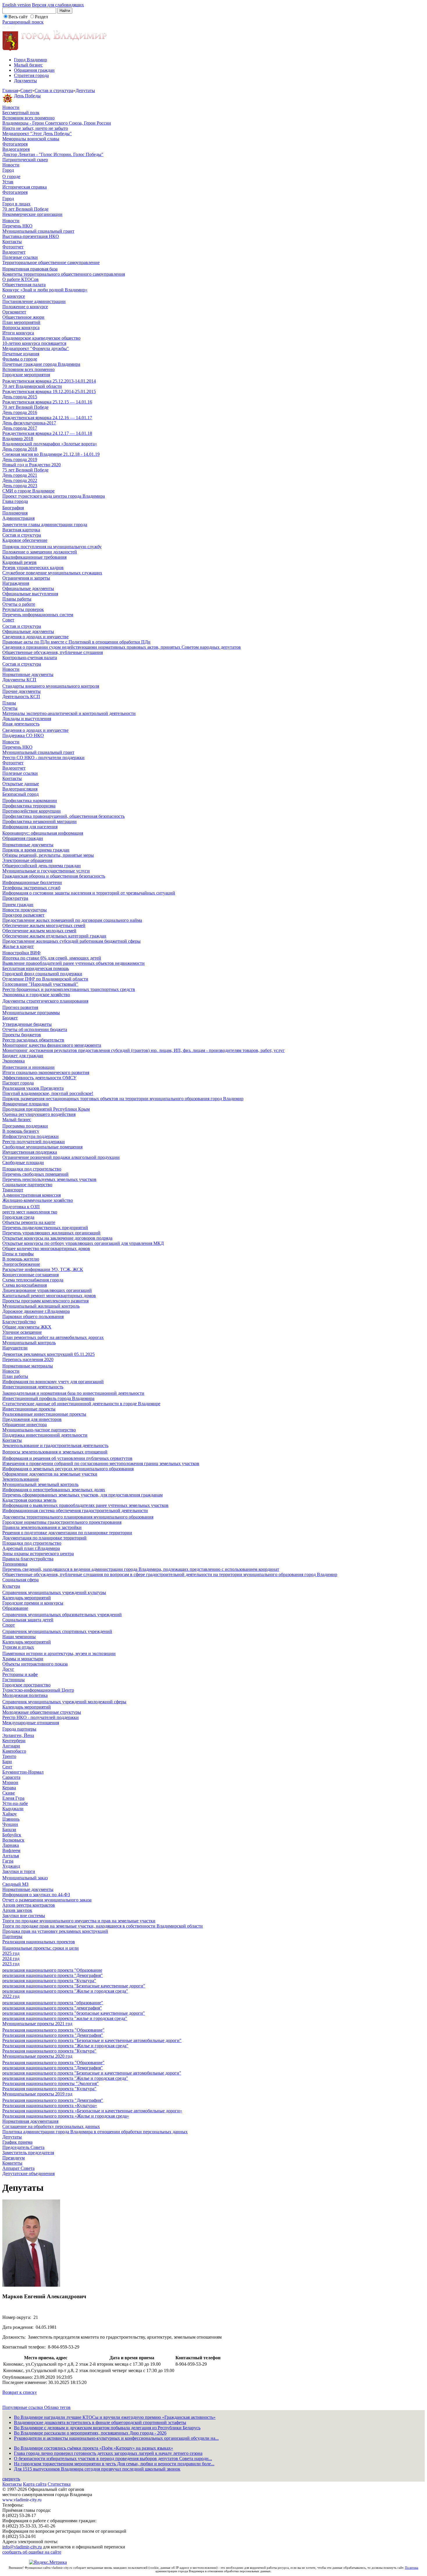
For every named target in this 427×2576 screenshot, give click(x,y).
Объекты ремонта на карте (29, 1222)
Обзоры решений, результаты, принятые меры (48, 855)
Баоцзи (9, 1830)
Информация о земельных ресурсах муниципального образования (68, 1469)
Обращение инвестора (25, 1425)
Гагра (8, 1861)
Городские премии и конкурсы (33, 1603)
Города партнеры (19, 1729)
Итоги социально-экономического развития (46, 1072)
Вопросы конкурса (21, 328)
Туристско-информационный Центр (38, 1690)
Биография (13, 508)
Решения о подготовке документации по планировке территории (67, 1533)
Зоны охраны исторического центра (38, 1554)
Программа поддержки (25, 1126)
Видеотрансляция (20, 789)
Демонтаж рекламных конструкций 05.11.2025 (49, 1354)
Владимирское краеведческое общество (41, 338)
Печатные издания (21, 354)
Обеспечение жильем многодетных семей (44, 925)
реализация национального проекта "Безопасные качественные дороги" (74, 1986)
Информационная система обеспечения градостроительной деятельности (75, 1511)
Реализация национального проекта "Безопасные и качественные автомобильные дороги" (92, 2040)
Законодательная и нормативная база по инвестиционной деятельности (73, 1393)
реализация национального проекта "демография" (52, 2008)
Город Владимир (31, 60)
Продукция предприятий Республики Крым (46, 1109)
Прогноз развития (20, 1007)
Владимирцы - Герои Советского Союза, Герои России (57, 123)
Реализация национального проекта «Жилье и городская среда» (66, 2116)
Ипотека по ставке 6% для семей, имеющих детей (52, 958)
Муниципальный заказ (25, 1878)
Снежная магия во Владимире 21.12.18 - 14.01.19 (51, 454)
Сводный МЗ (15, 1884)
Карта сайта (35, 2484)
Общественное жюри (23, 317)
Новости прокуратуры (25, 910)
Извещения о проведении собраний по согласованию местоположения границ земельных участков (101, 1463)
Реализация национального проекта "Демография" (53, 2035)
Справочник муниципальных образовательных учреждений (62, 1615)
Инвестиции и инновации (28, 1067)
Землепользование (21, 1479)
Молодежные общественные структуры (42, 1712)
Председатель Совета (23, 2147)
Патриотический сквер (25, 160)
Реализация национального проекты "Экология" (51, 2083)
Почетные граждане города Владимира (41, 364)
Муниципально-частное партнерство (39, 1430)
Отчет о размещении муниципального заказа (47, 1900)
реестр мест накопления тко (30, 1212)
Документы (25, 81)
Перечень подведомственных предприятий (45, 1228)
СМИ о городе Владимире (28, 491)
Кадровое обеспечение (25, 540)
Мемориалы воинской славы (31, 139)
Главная (10, 90)
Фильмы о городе (20, 359)
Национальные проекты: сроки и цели (41, 1948)
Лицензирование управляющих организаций (47, 1290)
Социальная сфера (20, 1580)
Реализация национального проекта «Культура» (50, 2106)
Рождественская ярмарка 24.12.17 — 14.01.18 (47, 433)
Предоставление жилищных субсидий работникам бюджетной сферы (71, 941)
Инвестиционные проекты (29, 1409)
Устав (8, 182)
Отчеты (10, 708)
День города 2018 (20, 449)
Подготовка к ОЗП (21, 1207)
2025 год (11, 1953)
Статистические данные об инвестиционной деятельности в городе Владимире (81, 1404)
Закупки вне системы (24, 1916)
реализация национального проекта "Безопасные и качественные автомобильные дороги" (92, 2073)
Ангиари (11, 1746)
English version (17, 5)
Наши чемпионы (19, 1637)
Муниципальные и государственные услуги (46, 871)
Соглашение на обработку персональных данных (51, 2126)
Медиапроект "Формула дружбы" (36, 348)
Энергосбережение (21, 1264)
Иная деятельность (21, 724)
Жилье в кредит (18, 946)
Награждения (16, 583)
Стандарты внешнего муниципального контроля (51, 686)
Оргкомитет (14, 312)
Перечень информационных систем (38, 615)
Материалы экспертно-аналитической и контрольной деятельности (69, 713)
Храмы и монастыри (23, 1659)
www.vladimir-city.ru (22, 2500)
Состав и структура (54, 90)
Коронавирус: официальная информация (43, 833)
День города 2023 (20, 486)
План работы (15, 1376)
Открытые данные (21, 784)
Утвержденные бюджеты (27, 1024)
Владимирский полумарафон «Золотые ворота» (50, 444)
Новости (11, 107)
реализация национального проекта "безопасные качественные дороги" (74, 2013)
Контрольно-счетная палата (30, 658)
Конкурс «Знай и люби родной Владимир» (45, 290)
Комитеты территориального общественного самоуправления (64, 274)
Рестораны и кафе (20, 1674)
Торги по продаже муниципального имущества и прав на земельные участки (79, 1921)
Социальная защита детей (28, 1620)
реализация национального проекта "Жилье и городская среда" (65, 1991)
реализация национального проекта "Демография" (53, 1975)
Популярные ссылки (23, 2407)
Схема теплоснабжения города (33, 1280)
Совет (26, 90)
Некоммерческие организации (32, 214)
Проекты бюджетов (22, 1035)
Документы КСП (19, 680)
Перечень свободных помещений (35, 1174)
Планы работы (17, 599)
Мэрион (10, 1782)
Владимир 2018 (18, 439)
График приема (17, 2142)
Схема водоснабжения (25, 1285)
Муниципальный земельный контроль (40, 1484)
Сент (7, 1767)
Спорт (9, 1625)
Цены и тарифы (18, 1254)
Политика (412, 2568)
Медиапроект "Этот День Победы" (37, 133)
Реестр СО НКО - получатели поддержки (43, 758)
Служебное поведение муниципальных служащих (52, 573)
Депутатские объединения (28, 2173)
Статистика (59, 2484)
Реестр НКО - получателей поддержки (41, 1717)
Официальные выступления (30, 594)
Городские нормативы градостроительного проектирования (62, 1522)
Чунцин (10, 1824)
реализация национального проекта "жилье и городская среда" (65, 2018)
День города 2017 (20, 428)
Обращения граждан (34, 70)
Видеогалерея (16, 149)
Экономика (14, 1061)
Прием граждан (18, 905)
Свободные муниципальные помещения (42, 1147)
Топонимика (15, 1564)
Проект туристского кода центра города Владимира (54, 496)
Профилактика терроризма (29, 806)
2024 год (11, 1959)
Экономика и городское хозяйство (36, 995)
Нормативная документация (30, 2121)
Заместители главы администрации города (45, 525)
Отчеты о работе (19, 604)
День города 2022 (20, 480)
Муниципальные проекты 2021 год (37, 2024)
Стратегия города (31, 75)
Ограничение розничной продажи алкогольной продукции (61, 1157)
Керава (9, 1788)
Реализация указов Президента (33, 1088)
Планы (9, 703)
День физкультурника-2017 (29, 423)
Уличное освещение (22, 1332)
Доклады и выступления (27, 719)
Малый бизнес (28, 65)
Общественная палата (24, 285)
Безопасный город (20, 794)
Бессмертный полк (21, 113)
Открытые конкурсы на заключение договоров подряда (57, 1238)
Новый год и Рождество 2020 (32, 465)
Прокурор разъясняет (23, 915)
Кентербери (14, 1741)
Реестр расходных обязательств (33, 1040)
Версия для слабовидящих (58, 5)
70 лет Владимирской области (32, 386)
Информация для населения (30, 827)
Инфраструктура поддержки (31, 1136)
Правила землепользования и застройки (42, 1527)
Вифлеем (11, 1850)
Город (8, 170)
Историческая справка (25, 187)
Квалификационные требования (34, 557)
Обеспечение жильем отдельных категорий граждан (54, 936)
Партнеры (12, 1936)
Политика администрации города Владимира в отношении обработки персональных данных (95, 2132)
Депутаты (85, 90)
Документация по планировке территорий (44, 1538)
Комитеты (12, 2163)
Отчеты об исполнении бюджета (35, 1029)
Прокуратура (15, 898)
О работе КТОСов (20, 279)
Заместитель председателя (28, 2153)
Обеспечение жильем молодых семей (39, 931)
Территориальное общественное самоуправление (51, 262)
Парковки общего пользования (33, 1316)
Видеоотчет (14, 252)
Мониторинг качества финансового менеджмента (52, 1045)
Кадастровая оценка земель (29, 1500)
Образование (15, 1608)
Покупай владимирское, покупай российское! (48, 1093)
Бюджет (10, 1018)
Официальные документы (28, 588)
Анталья (11, 1856)
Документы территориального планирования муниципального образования (78, 1517)
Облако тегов (57, 2407)
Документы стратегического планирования (45, 1001)
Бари (7, 1762)
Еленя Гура (13, 1798)
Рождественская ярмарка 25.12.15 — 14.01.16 (47, 402)
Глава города (15, 501)
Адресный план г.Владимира (31, 1548)
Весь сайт (18, 17)
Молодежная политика (25, 1695)
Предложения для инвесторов (32, 1419)
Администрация (18, 518)
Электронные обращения (27, 860)
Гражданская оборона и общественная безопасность (54, 876)
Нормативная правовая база (30, 269)
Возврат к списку (20, 2392)
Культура (11, 1586)
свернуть (11, 2479)
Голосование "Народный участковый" (40, 984)
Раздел (41, 17)
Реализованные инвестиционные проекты (44, 1414)
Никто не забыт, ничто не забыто (35, 128)
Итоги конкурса (18, 333)
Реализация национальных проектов (39, 1942)
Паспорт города (18, 1083)
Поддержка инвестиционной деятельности (45, 1435)
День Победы (27, 96)
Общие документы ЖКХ (27, 1327)
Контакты (12, 242)
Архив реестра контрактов (29, 1905)
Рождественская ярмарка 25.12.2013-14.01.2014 (49, 381)
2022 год (11, 1996)
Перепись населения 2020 (28, 1359)
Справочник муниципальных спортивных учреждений (57, 1631)
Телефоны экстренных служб (31, 888)
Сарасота (11, 1777)
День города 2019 (20, 459)
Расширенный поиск (23, 22)
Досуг (8, 1669)
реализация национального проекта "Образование (52, 1970)
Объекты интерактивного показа (35, 1664)
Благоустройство (19, 1322)
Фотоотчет (13, 247)
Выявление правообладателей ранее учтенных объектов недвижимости (73, 963)
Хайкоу (10, 1814)
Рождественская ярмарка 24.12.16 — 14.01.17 (47, 418)
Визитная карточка (21, 530)
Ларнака (11, 1845)
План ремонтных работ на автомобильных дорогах (53, 1337)
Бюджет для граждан (23, 1056)
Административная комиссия (32, 1195)
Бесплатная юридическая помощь (36, 968)
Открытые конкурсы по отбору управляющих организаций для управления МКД (83, 1243)
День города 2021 (20, 475)
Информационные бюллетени (32, 882)
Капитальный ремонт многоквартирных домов (49, 1296)
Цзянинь (11, 1819)
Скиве (9, 1793)
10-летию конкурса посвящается (34, 343)
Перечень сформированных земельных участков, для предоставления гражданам (82, 1495)
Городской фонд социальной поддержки (42, 974)
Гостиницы (14, 1680)
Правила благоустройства (28, 1559)
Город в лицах (16, 204)
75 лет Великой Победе (25, 470)
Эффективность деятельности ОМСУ (39, 1078)
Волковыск (13, 1840)
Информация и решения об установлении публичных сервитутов (67, 1458)
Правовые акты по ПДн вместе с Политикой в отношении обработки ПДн (76, 642)
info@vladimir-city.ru (22, 2547)
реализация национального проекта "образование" (53, 2003)
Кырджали (13, 1809)
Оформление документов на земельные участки (50, 1474)
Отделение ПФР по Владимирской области (45, 979)
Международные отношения (31, 1723)
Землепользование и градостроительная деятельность (55, 1445)
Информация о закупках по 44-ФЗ (36, 1895)
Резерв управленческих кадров (33, 568)
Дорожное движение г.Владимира (36, 1311)
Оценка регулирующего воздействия (39, 1114)
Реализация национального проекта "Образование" (53, 2030)
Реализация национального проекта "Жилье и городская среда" (65, 2046)
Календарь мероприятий (27, 1598)
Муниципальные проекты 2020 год (37, 2056)
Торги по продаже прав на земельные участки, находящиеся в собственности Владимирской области (103, 1926)
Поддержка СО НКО (23, 735)
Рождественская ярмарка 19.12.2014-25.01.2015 (49, 391)
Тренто (9, 1756)
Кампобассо (14, 1751)
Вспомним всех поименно (28, 118)
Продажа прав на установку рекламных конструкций (55, 1931)
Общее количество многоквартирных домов (46, 1248)
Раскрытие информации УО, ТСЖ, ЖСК (43, 1269)
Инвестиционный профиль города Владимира (48, 1398)
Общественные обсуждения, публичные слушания (53, 652)
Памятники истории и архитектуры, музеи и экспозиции (59, 1653)
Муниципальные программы (31, 1013)
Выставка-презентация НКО (31, 236)
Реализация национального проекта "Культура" (49, 2051)
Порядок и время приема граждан (36, 850)
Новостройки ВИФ (21, 953)
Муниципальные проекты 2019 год (37, 2094)
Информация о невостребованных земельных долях (54, 1490)
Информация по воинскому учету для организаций (53, 1382)
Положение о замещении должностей (40, 552)
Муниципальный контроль (29, 1343)
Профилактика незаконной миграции (40, 821)
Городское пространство (26, 1685)
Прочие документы (21, 691)
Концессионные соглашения (31, 1275)
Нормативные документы (28, 674)
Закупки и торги (19, 1871)
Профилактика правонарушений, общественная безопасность (63, 816)
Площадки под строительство (32, 1169)
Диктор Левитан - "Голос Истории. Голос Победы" (53, 154)
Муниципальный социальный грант (38, 231)
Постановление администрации (34, 301)
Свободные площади (23, 1162)
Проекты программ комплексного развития (45, 1301)
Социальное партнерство (27, 1185)
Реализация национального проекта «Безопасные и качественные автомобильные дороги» (92, 2111)
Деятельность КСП (21, 697)
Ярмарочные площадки (26, 1104)
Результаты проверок (23, 609)
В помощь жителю (21, 1259)
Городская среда (18, 1217)
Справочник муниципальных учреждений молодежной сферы (64, 1702)
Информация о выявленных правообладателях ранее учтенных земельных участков (85, 1505)
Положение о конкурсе (25, 307)
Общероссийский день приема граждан (42, 866)
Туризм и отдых (18, 1647)
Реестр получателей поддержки (34, 1142)
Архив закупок (17, 1910)
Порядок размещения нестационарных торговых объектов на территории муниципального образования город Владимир (123, 1099)
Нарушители (15, 1348)
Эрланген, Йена (18, 1735)
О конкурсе (14, 296)
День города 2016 (20, 412)
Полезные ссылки (20, 257)
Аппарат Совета (18, 2168)
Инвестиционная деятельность (33, 1387)
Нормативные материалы (28, 1366)
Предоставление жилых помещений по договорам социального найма (72, 920)
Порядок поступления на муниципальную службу (52, 547)
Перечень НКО (17, 226)
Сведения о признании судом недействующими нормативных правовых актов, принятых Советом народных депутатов (122, 647)
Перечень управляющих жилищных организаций (51, 1233)
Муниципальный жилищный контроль (41, 1306)
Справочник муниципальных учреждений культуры (54, 1592)
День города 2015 (20, 397)
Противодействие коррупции (32, 811)
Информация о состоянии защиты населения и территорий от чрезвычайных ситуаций (89, 893)
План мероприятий (21, 322)
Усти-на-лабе (15, 1803)
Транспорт (13, 1190)
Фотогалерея (15, 144)
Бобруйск (12, 1835)
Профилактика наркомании (30, 801)
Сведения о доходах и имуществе (35, 637)
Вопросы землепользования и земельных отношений (55, 1452)
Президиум (14, 2158)
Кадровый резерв (19, 562)
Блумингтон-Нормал (23, 1772)
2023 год (11, 1964)
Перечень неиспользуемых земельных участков (49, 1179)
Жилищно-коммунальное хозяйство (38, 1200)
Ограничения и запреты (26, 578)
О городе (11, 176)
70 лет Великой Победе (25, 209)
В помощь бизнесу (21, 1131)
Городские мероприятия (26, 375)
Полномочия (15, 513)
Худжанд (11, 1866)
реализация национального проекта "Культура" (49, 1981)
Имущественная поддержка (30, 1152)
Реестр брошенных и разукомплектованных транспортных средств (69, 989)
